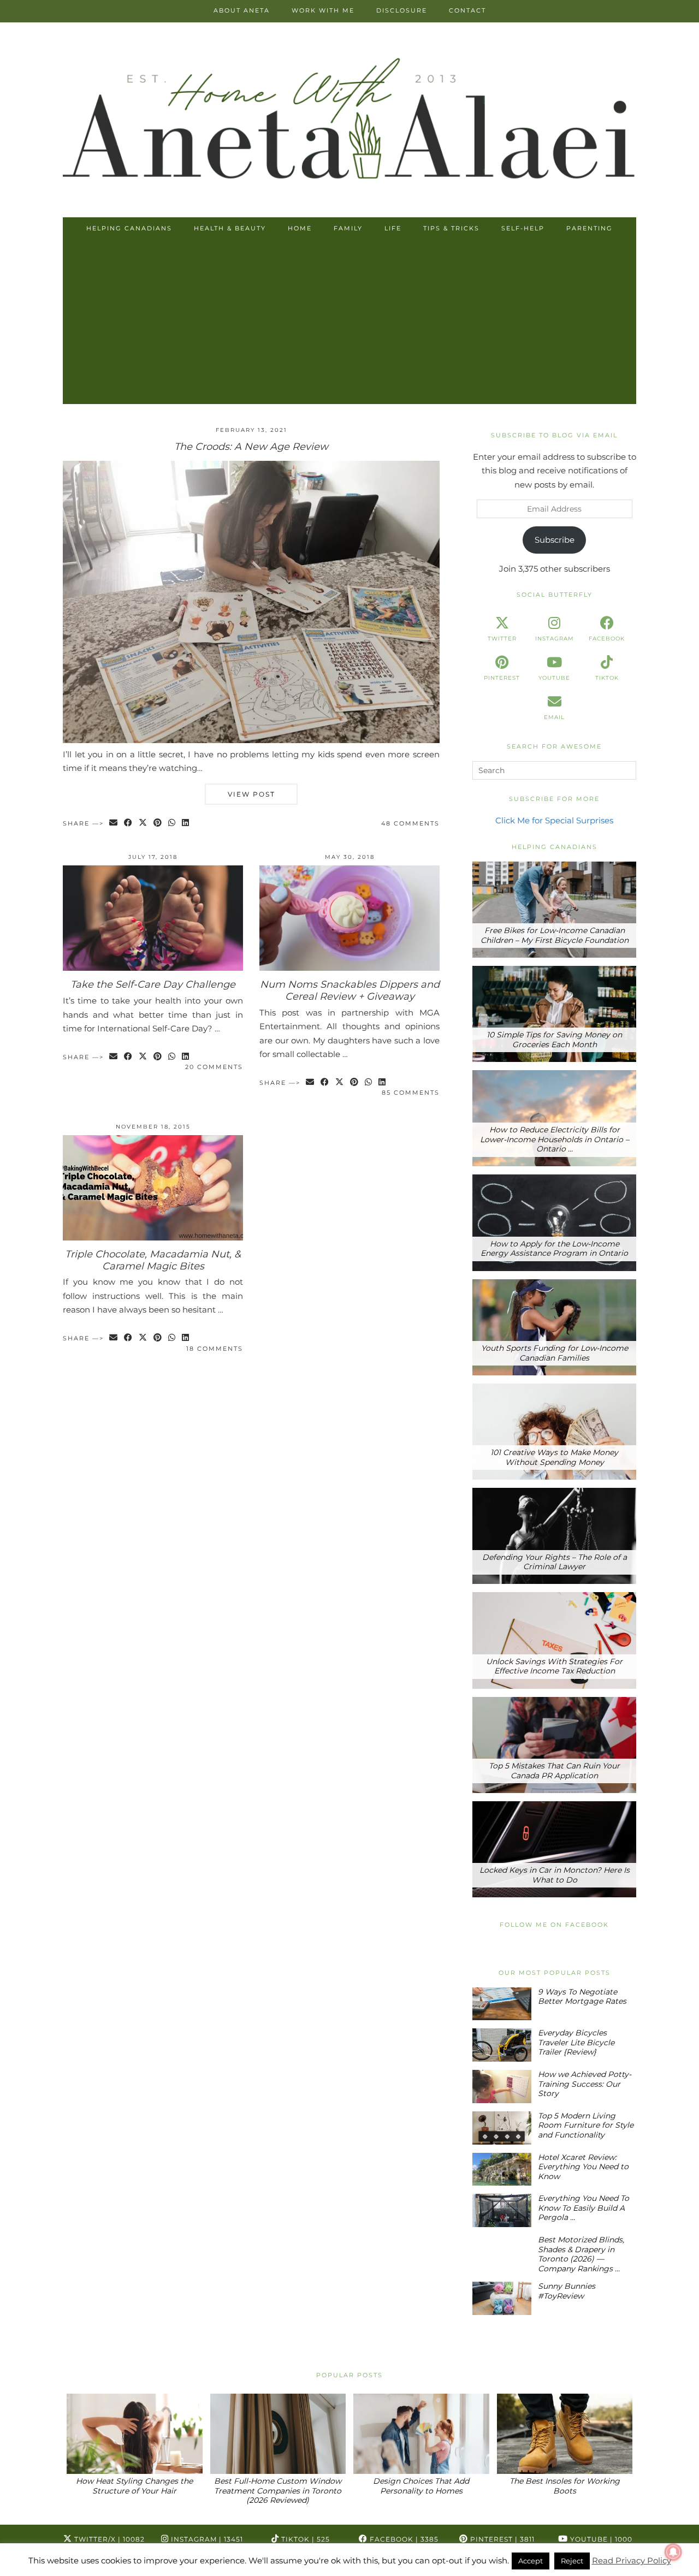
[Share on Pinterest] (158, 824)
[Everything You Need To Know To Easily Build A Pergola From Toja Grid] (502, 2210)
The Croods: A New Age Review (251, 447)
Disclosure (402, 10)
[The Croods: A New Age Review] (251, 740)
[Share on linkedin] (186, 824)
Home (300, 228)
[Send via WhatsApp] (172, 824)
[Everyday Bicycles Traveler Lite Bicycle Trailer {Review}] (502, 2045)
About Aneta (242, 10)
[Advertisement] (349, 322)
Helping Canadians (129, 228)
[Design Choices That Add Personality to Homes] (421, 2434)
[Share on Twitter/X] (143, 824)
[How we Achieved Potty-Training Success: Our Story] (502, 2087)
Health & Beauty (230, 228)
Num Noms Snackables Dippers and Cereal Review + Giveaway (350, 990)
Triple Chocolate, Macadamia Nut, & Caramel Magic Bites (153, 1260)
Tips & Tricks (451, 228)
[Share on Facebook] (129, 824)
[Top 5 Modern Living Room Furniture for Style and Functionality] (502, 2128)
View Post (251, 794)
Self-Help (523, 228)
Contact (467, 10)
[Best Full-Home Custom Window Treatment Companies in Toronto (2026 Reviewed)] (278, 2434)
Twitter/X (108, 2539)
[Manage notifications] (673, 2552)
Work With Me (323, 10)
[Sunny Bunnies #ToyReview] (502, 2298)
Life (393, 228)
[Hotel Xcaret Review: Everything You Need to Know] (502, 2170)
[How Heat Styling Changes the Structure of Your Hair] (135, 2434)
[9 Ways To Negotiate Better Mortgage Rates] (502, 2004)
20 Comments (214, 1067)
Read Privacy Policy (632, 2560)
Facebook (403, 2539)
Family (348, 228)
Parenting (590, 228)
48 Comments (410, 823)
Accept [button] (531, 2561)
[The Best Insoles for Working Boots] (565, 2434)
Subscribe (555, 540)
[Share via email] (114, 824)
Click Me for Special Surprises (554, 820)
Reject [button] (572, 2561)
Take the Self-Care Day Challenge (153, 984)
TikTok (304, 2539)
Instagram (206, 2539)
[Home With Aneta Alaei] (349, 121)
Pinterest (501, 2539)
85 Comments (411, 1093)
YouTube (600, 2539)
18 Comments (215, 1349)
